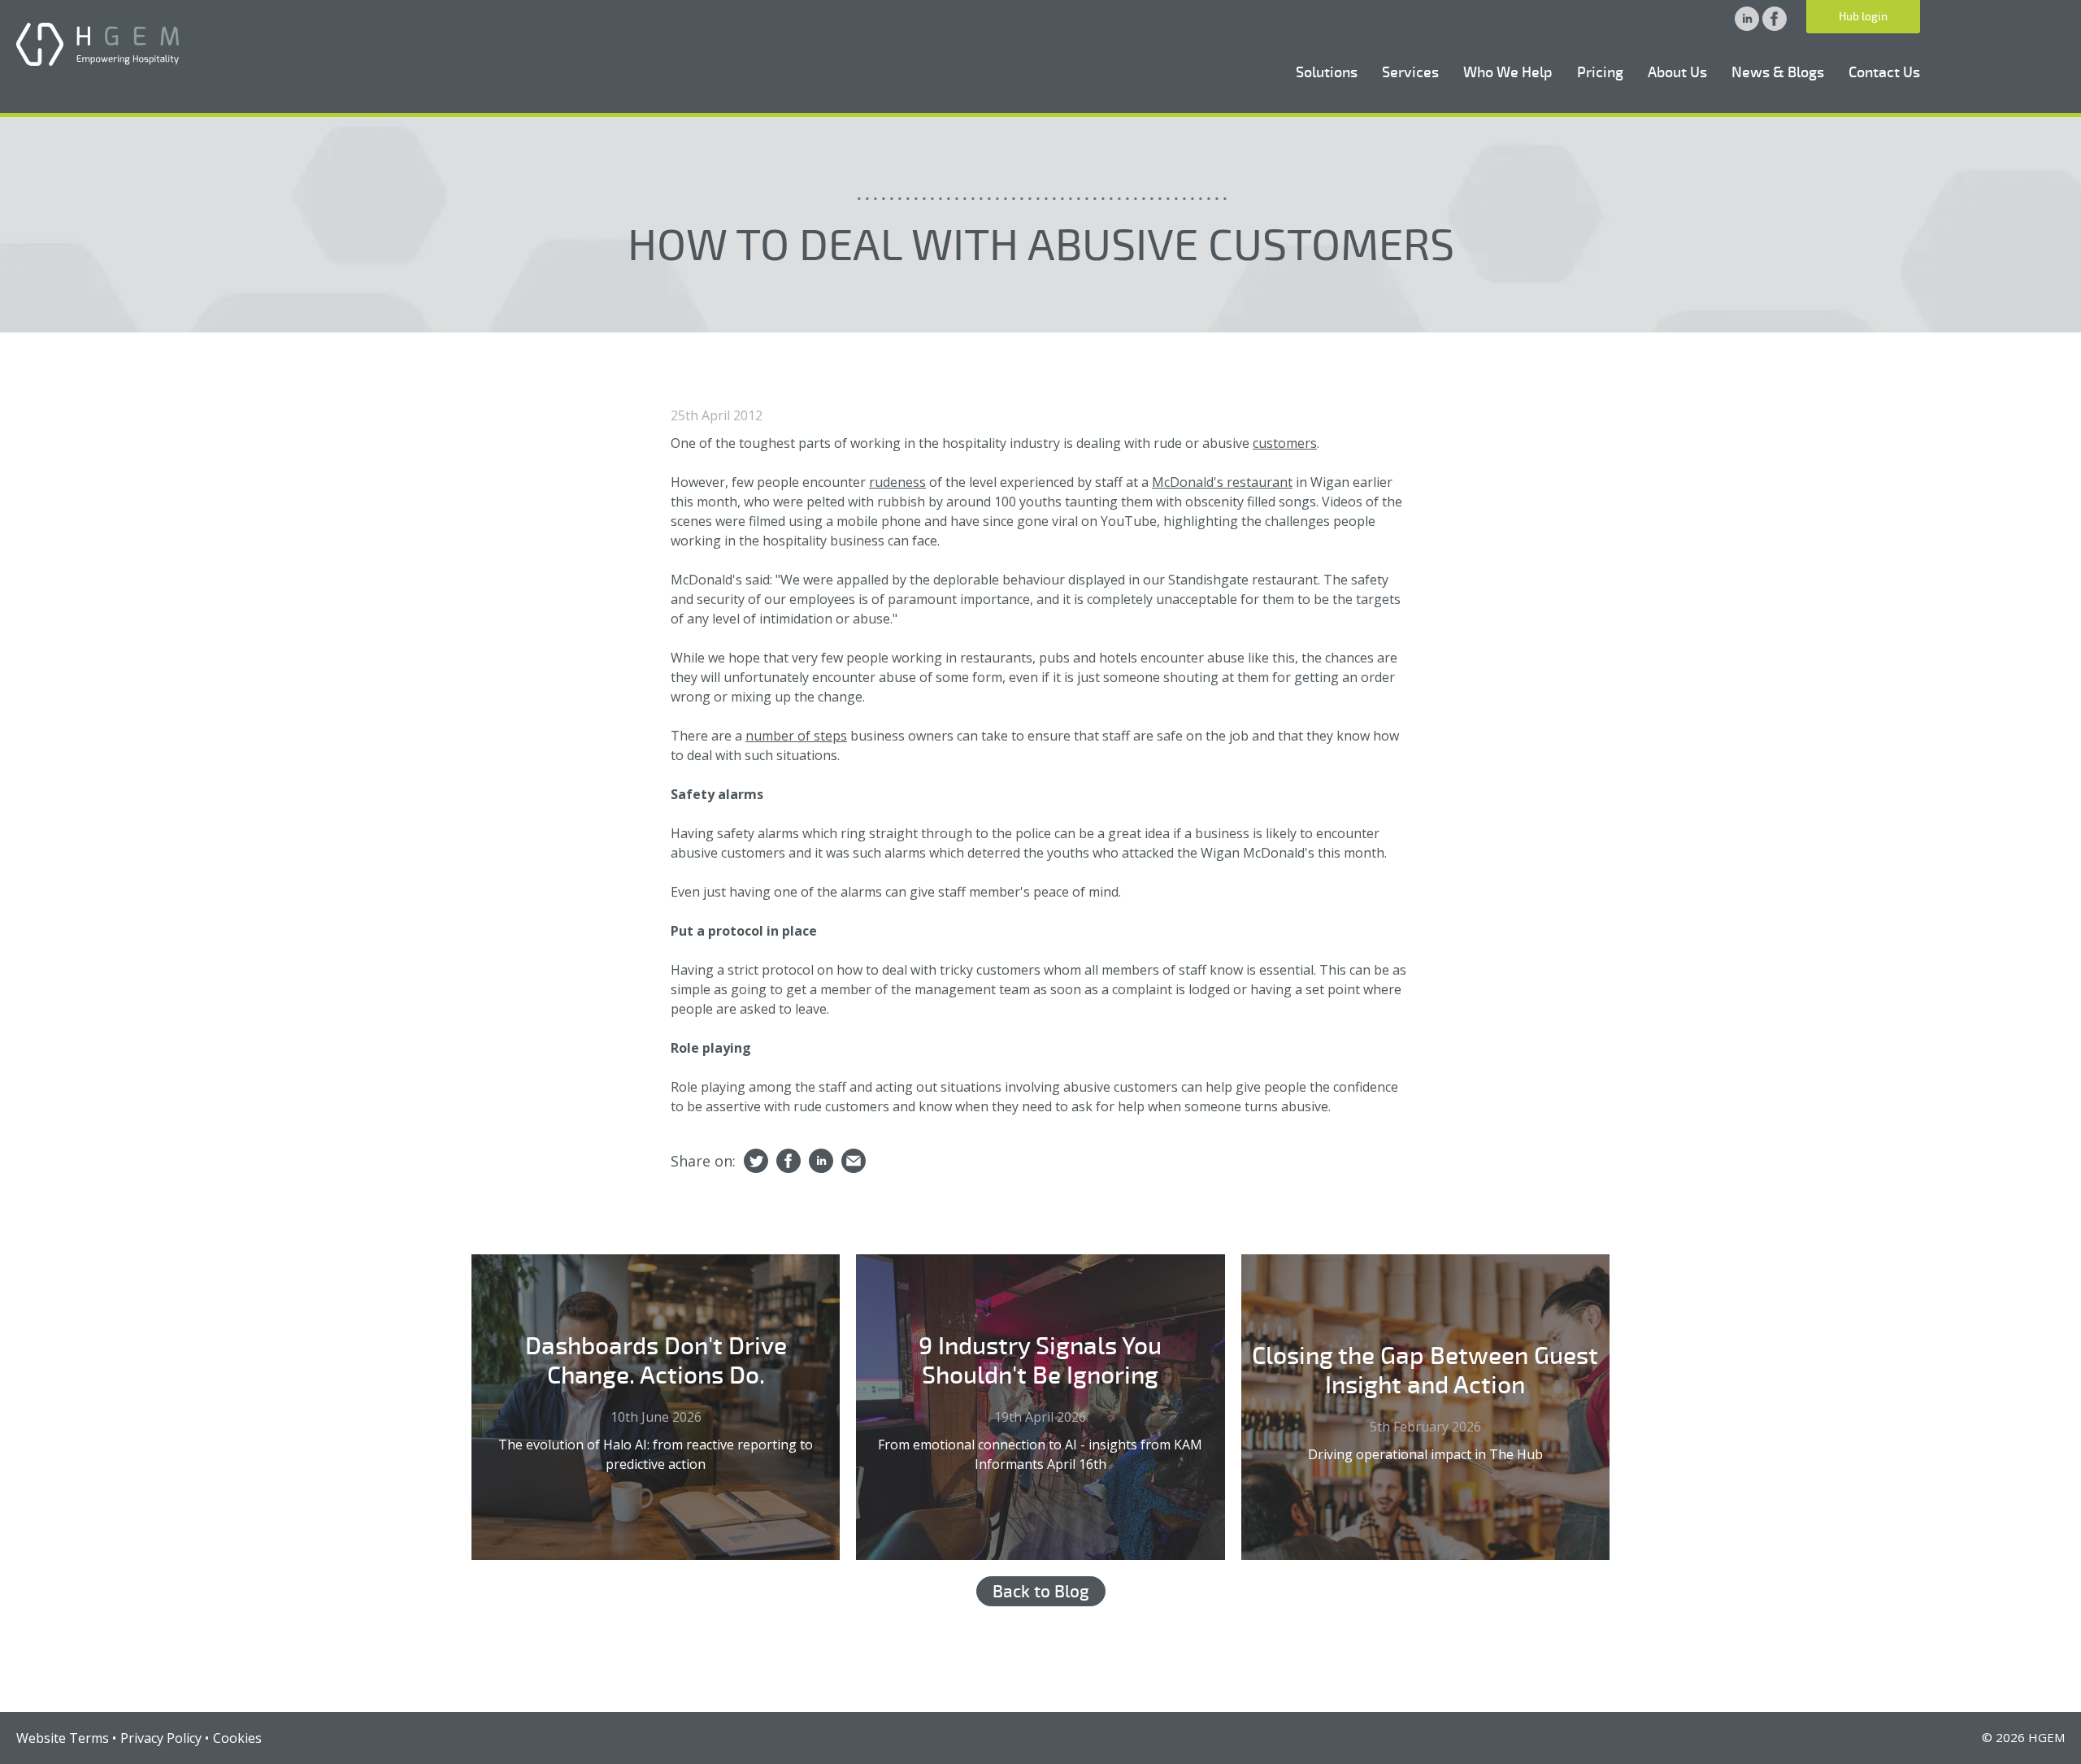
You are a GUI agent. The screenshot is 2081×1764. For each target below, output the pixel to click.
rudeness (897, 482)
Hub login (1863, 17)
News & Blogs (1778, 72)
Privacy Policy (161, 1738)
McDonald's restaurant (1222, 482)
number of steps (796, 736)
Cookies (237, 1738)
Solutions (1327, 72)
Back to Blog (1041, 1592)
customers (1285, 443)
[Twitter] (756, 1162)
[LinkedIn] (821, 1162)
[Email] (854, 1162)
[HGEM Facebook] (1775, 26)
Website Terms (63, 1738)
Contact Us (1884, 72)
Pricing (1600, 72)
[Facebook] (789, 1162)
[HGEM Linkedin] (1749, 26)
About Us (1677, 72)
